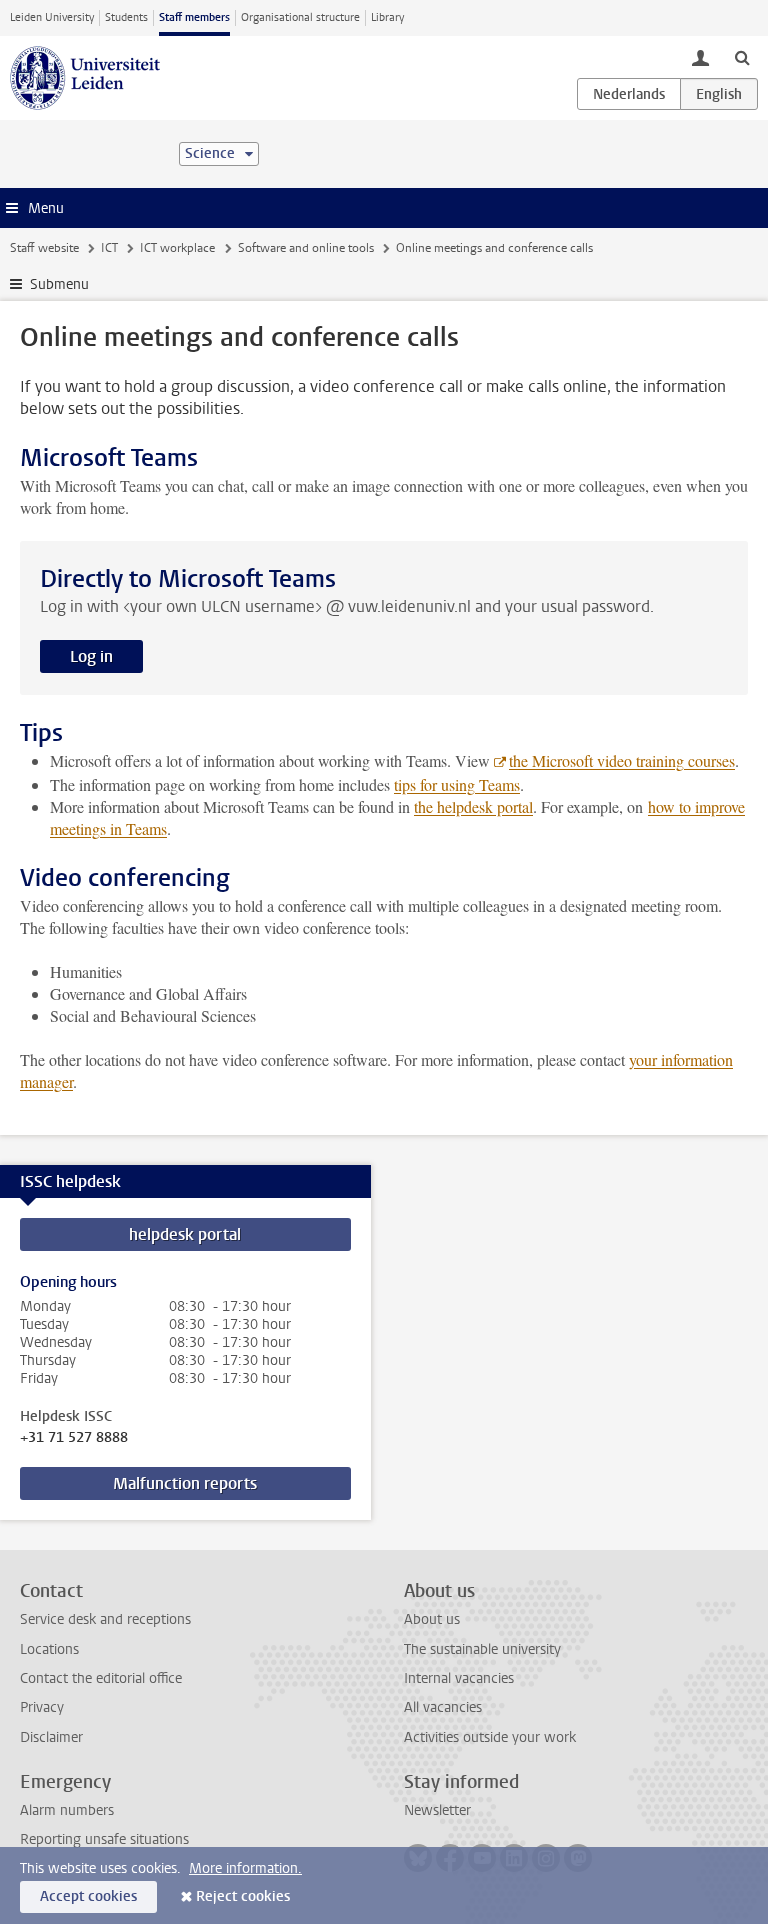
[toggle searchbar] (742, 57)
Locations (49, 1649)
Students (126, 17)
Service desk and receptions (105, 1619)
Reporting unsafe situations (104, 1839)
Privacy (42, 1707)
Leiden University (52, 17)
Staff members (194, 17)
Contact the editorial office (101, 1678)
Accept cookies (88, 1896)
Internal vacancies (459, 1678)
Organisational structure (300, 17)
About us (432, 1619)
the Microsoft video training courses (622, 760)
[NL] (629, 94)
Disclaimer (51, 1737)
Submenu (59, 284)
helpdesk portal (185, 1234)
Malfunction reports (185, 1483)
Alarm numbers (67, 1810)
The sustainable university (482, 1649)
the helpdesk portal (473, 806)
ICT (109, 248)
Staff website (44, 248)
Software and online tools (306, 248)
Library (387, 17)
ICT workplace (177, 248)
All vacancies (443, 1707)
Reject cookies (243, 1896)
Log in (91, 656)
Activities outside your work (490, 1737)
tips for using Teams (457, 784)
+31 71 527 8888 (74, 1438)
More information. (245, 1868)
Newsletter (437, 1810)
